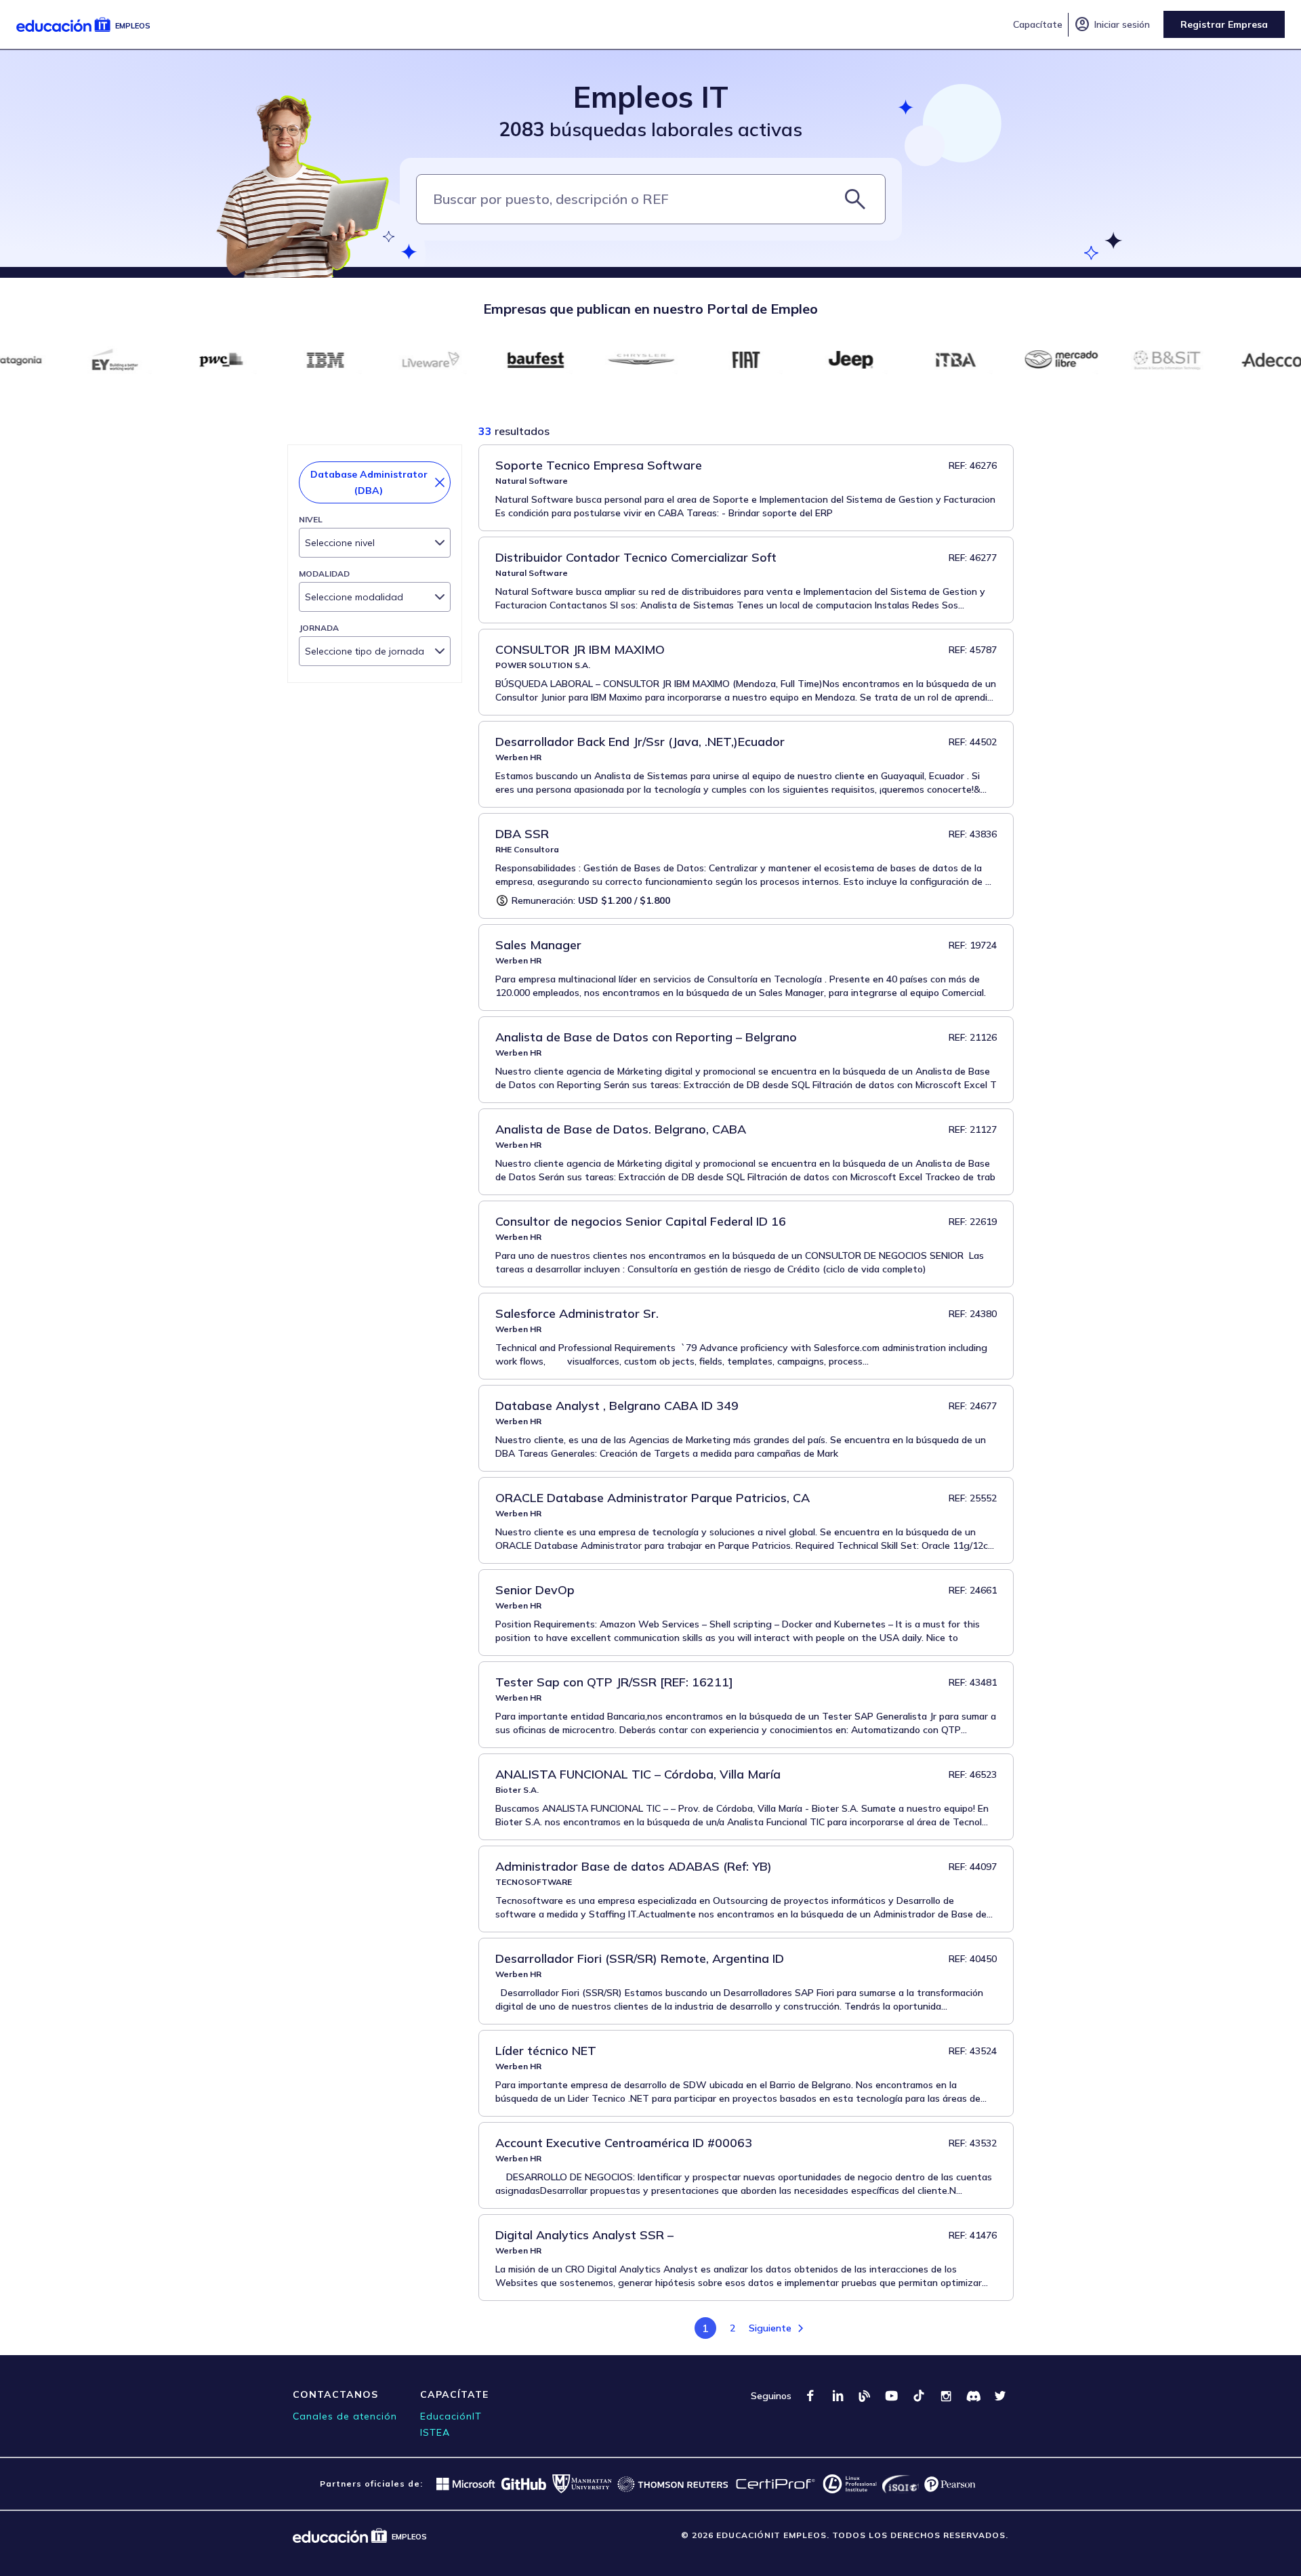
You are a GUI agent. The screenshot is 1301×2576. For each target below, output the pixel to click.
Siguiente (770, 2328)
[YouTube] (892, 2396)
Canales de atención (345, 2416)
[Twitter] (1000, 2396)
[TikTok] (919, 2396)
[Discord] (973, 2396)
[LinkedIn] (838, 2396)
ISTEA (435, 2432)
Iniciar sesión (1112, 24)
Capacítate (1038, 24)
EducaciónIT (451, 2416)
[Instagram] (946, 2396)
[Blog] (865, 2396)
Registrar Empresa (1224, 24)
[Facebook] (810, 2396)
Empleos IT (651, 97)
